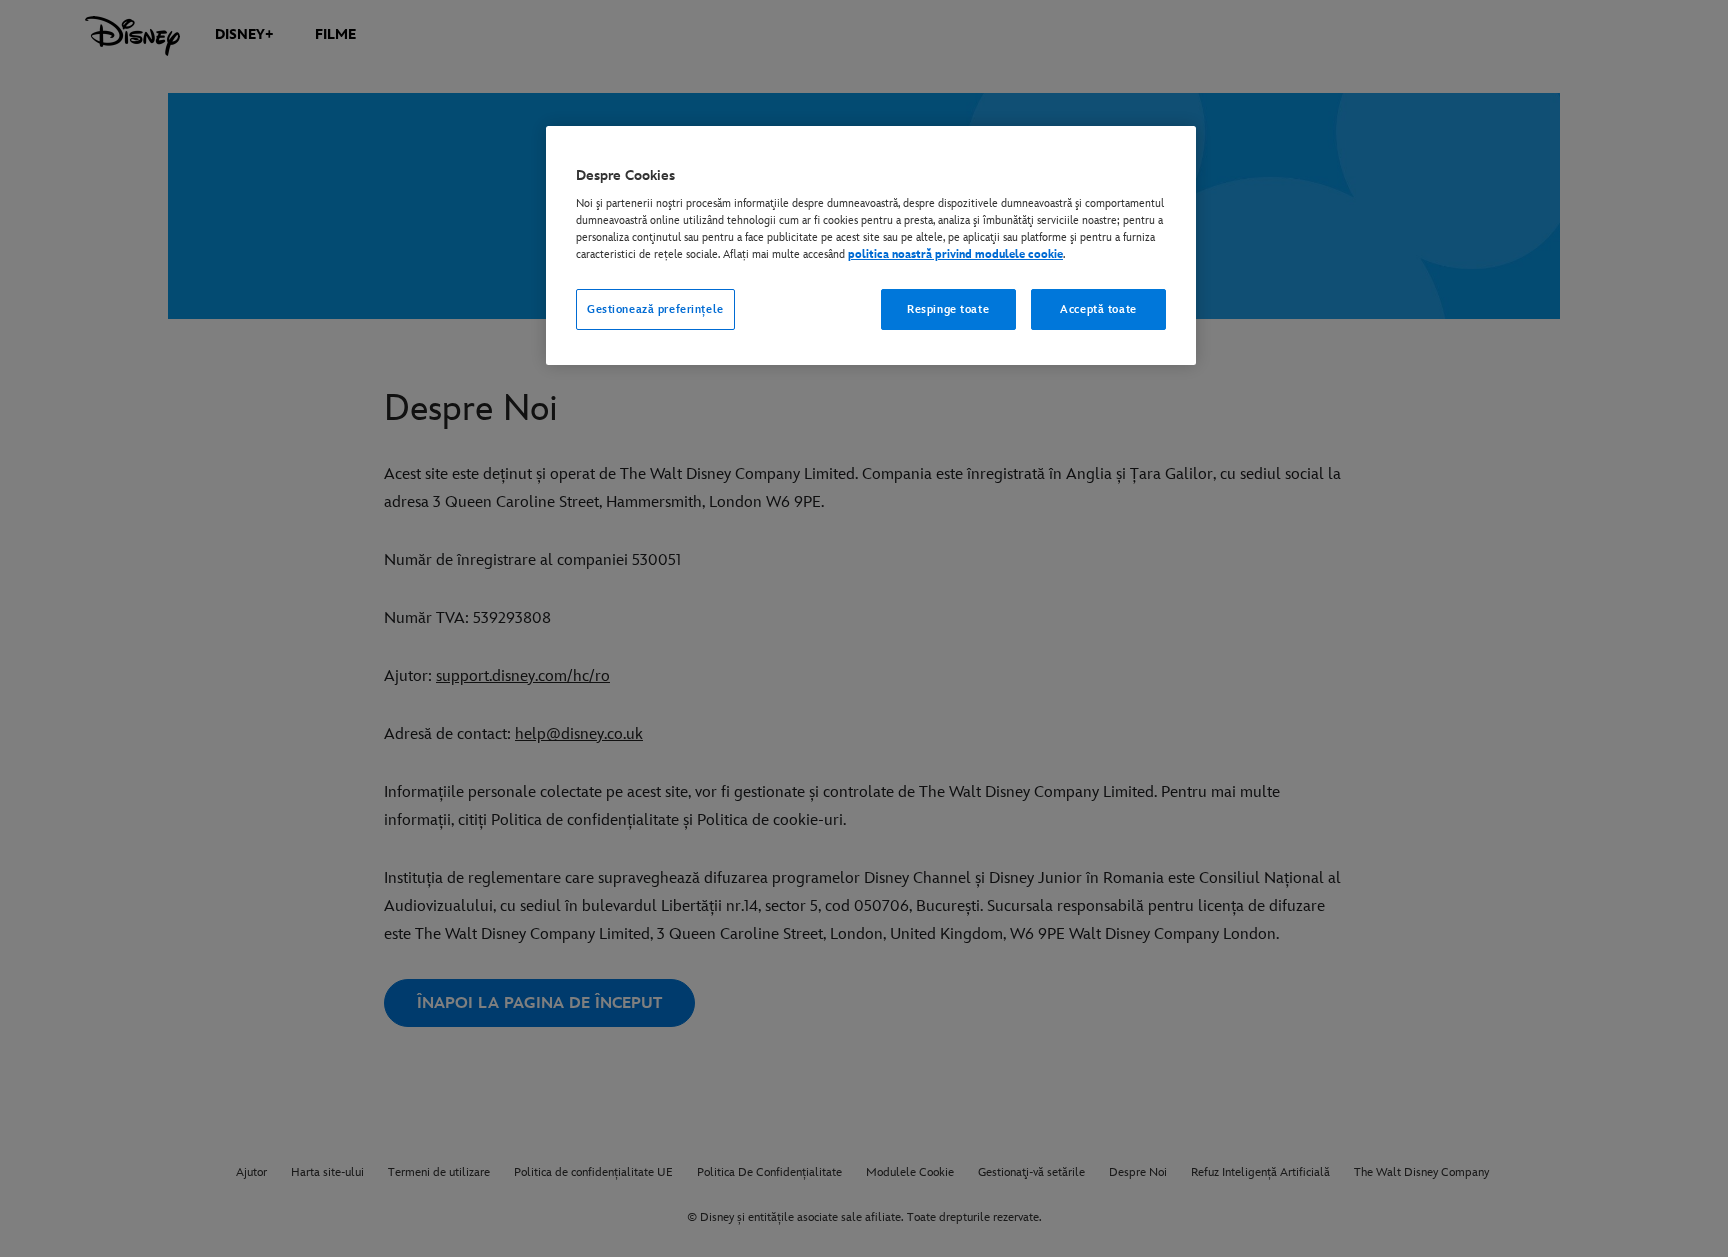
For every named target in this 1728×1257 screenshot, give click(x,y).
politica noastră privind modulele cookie (955, 254)
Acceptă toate (1098, 309)
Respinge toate (948, 309)
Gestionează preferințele (655, 309)
